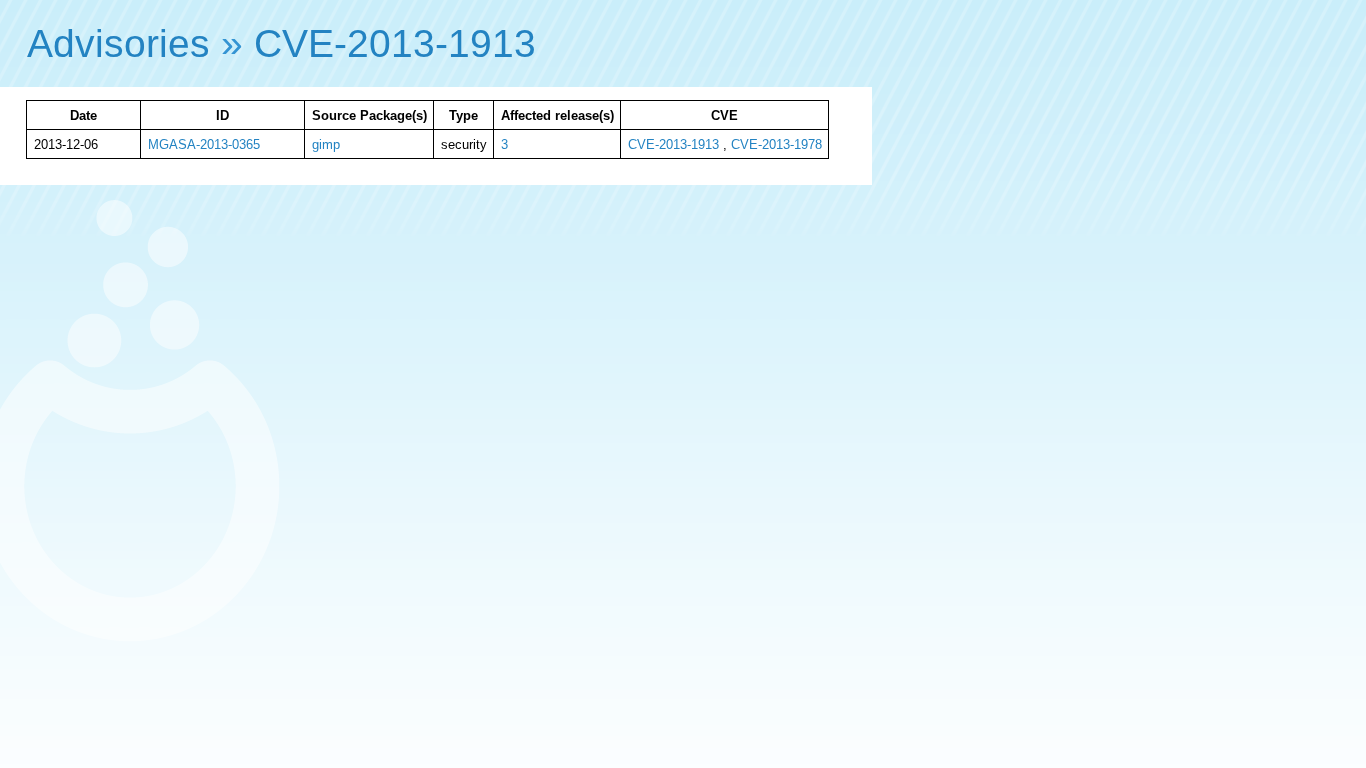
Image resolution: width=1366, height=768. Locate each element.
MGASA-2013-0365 (204, 144)
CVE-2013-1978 (776, 144)
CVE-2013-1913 (395, 43)
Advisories (118, 43)
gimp (326, 144)
